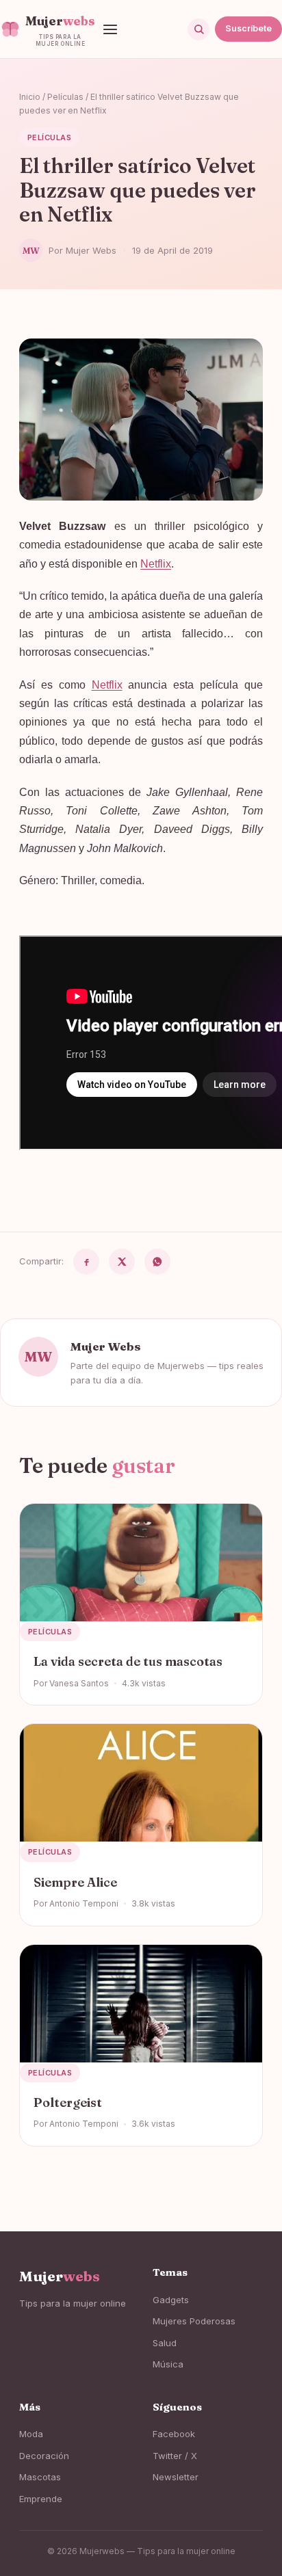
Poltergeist (68, 2102)
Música (168, 2364)
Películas (65, 97)
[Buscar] (198, 29)
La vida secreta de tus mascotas (128, 1661)
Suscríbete (248, 28)
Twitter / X (175, 2456)
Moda (31, 2434)
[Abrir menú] (110, 29)
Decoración (44, 2456)
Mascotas (40, 2477)
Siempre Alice (75, 1882)
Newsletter (176, 2477)
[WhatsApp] (157, 1262)
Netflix (156, 564)
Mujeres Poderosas (194, 2321)
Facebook (174, 2434)
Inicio (30, 97)
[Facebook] (86, 1262)
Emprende (41, 2499)
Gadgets (171, 2300)
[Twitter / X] (122, 1262)
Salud (165, 2343)
